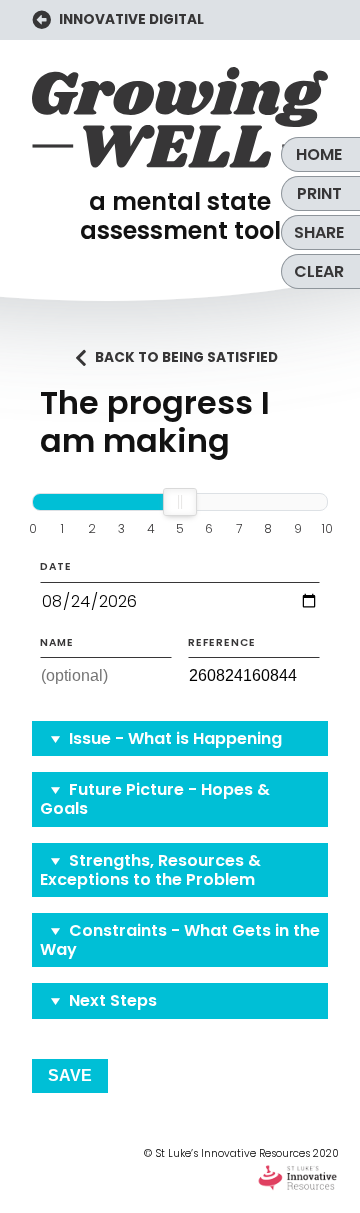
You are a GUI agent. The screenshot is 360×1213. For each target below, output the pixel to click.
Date (56, 566)
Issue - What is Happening (175, 738)
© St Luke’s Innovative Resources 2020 (241, 1153)
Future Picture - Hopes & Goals (155, 799)
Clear (319, 271)
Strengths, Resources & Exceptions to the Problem (150, 870)
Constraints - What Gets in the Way (180, 940)
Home (319, 154)
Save (70, 1075)
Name (57, 642)
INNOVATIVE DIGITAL (130, 19)
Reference (222, 642)
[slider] (180, 502)
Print (319, 193)
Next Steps (113, 1000)
